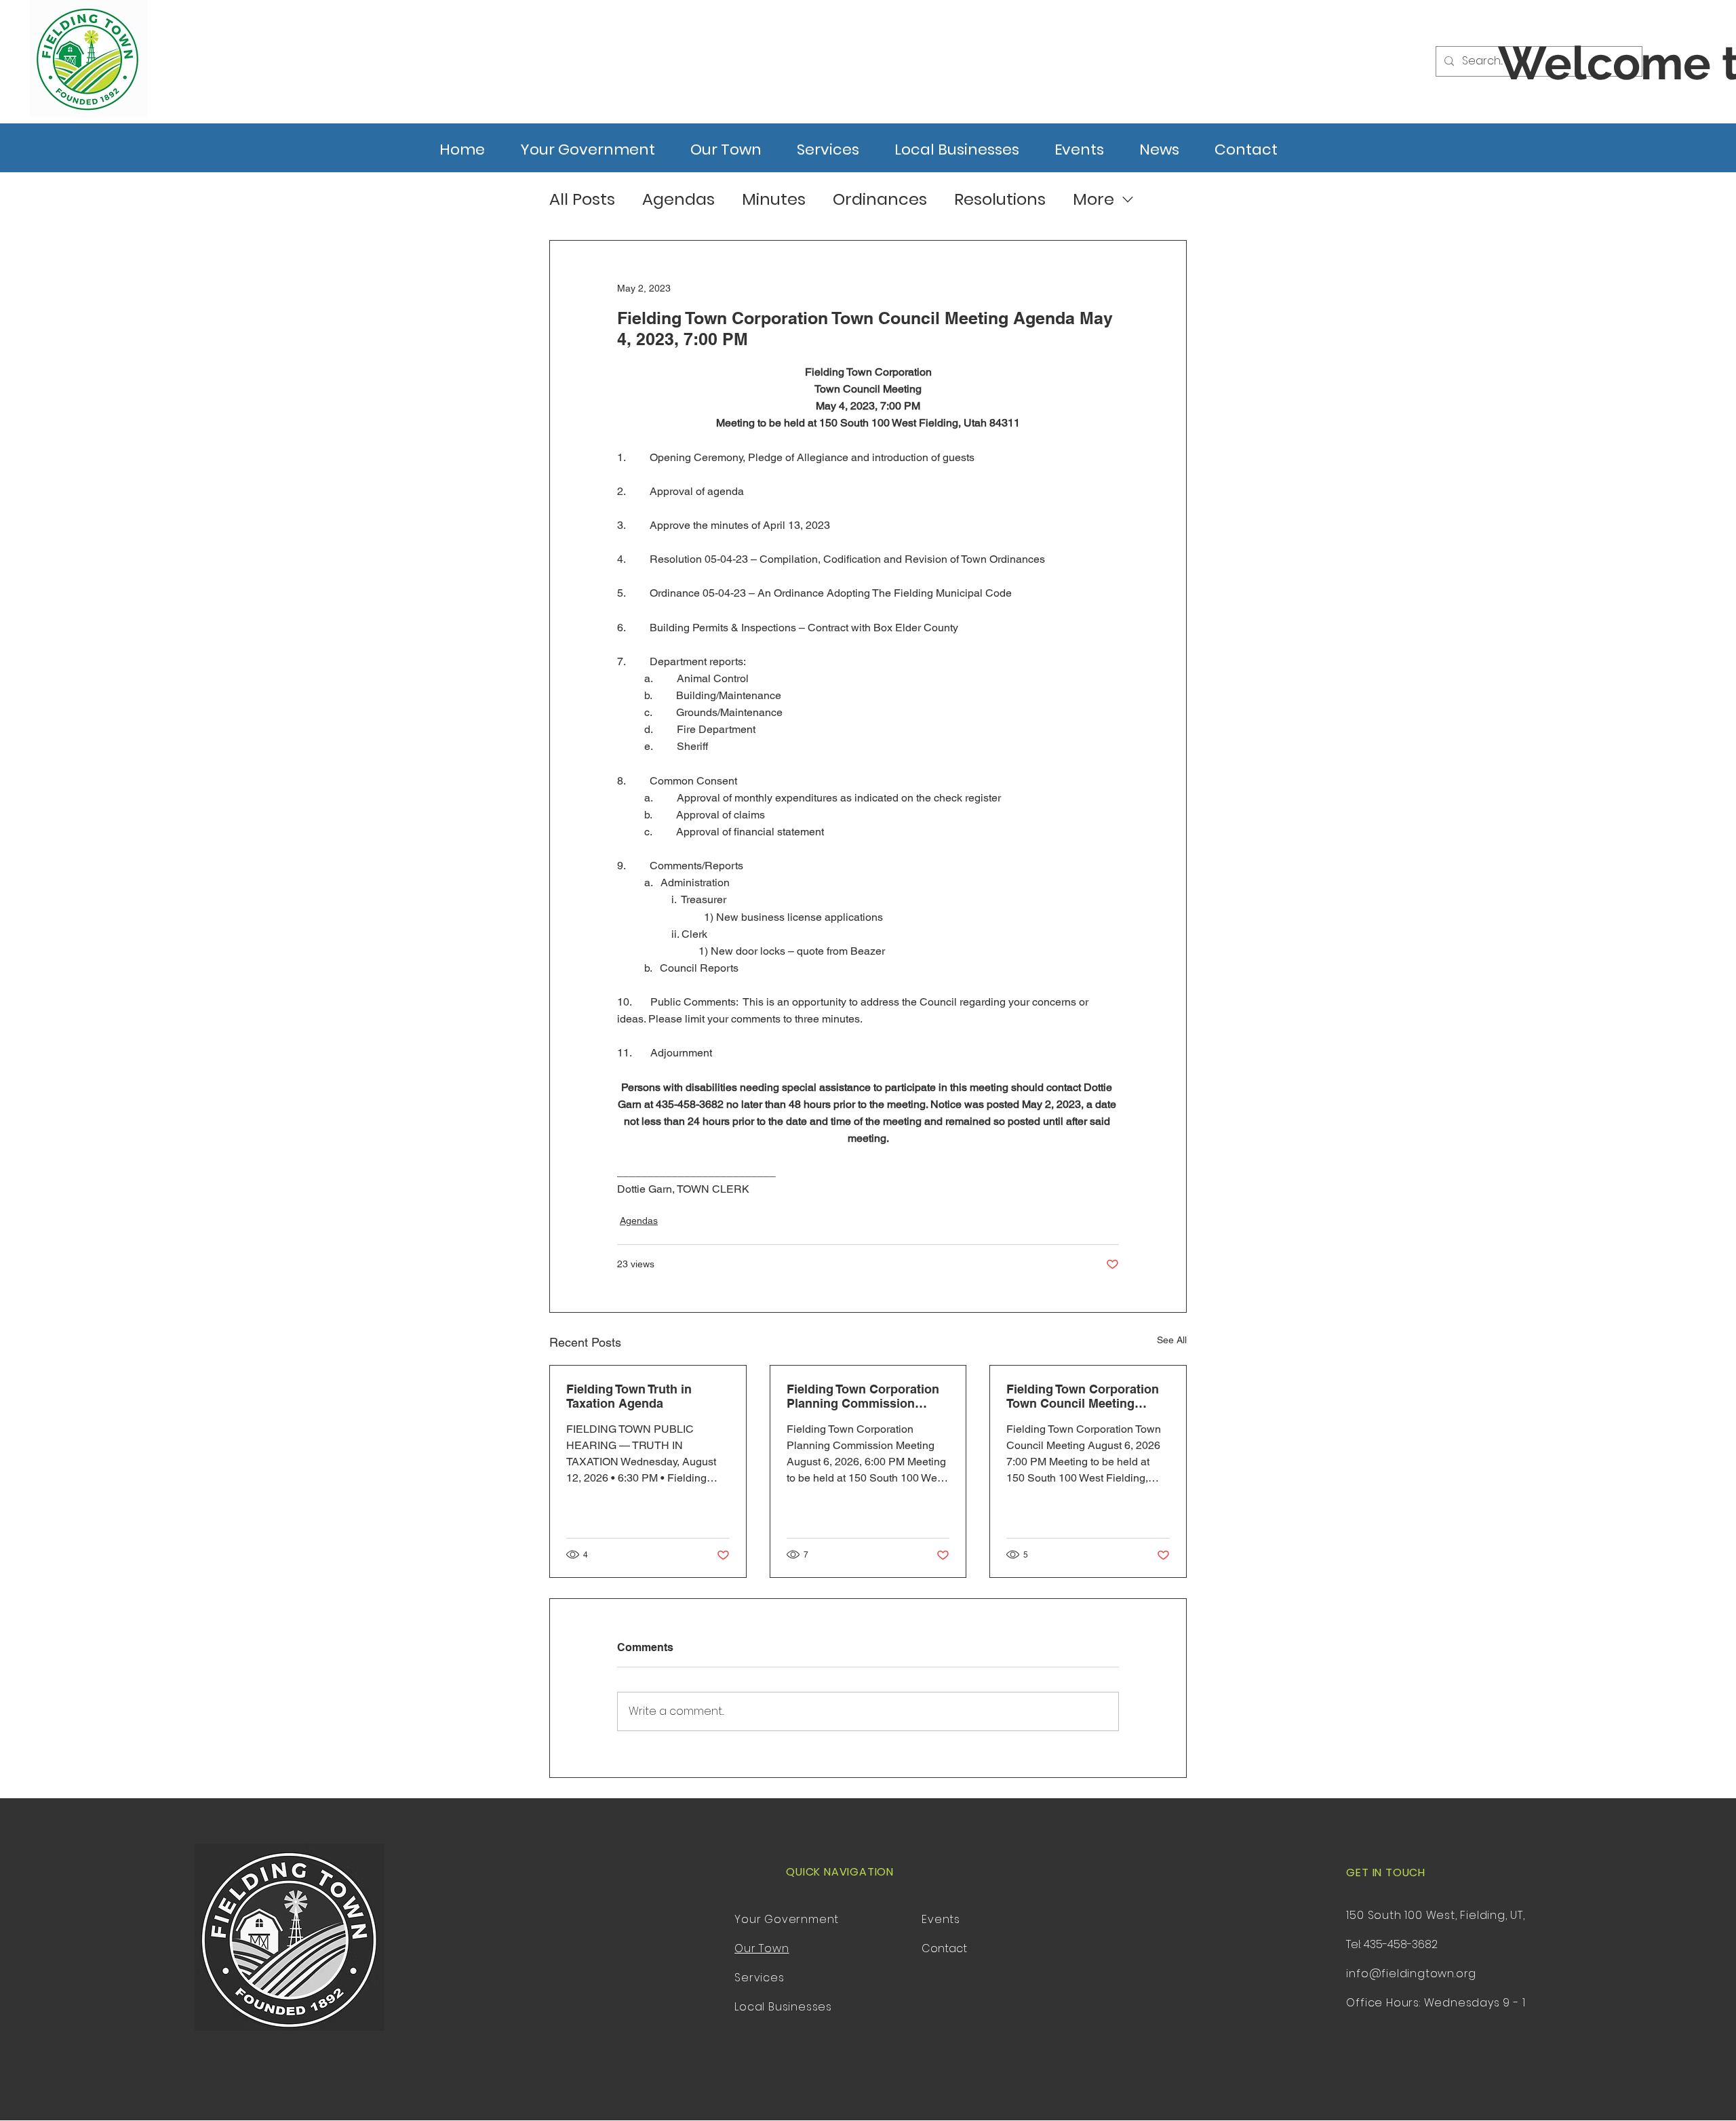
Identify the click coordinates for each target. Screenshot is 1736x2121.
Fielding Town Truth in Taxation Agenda (629, 1396)
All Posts (582, 199)
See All (1172, 1340)
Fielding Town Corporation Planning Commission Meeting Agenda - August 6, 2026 (867, 1396)
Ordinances (880, 199)
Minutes (774, 199)
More (1093, 199)
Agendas (678, 199)
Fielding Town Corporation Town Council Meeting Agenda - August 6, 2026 (1083, 1396)
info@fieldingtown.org (1411, 1974)
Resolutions (1000, 199)
